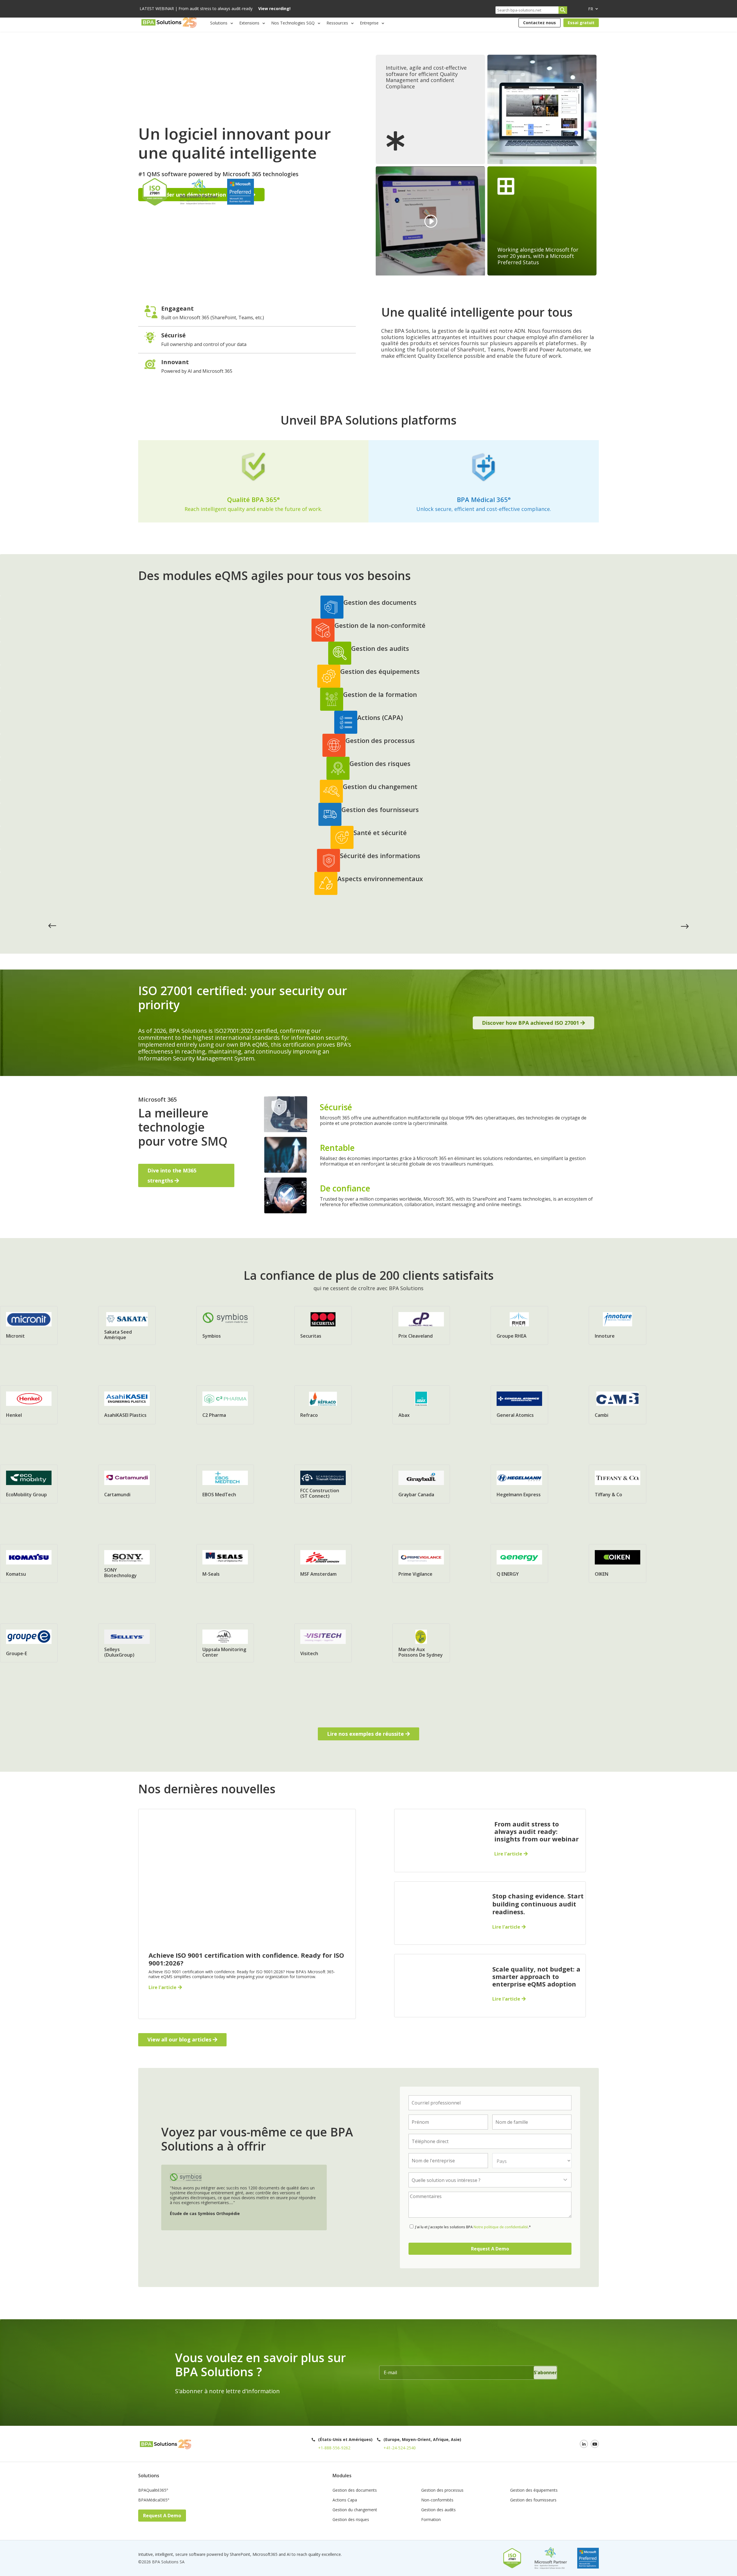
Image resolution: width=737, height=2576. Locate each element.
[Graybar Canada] (421, 1483)
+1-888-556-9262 (334, 2448)
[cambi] (618, 1404)
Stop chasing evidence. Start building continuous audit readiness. (538, 1904)
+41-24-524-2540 (400, 2448)
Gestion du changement (355, 2510)
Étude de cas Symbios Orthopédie (205, 2213)
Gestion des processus (442, 2491)
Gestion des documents (355, 2491)
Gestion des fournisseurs (533, 2500)
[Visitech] (323, 1642)
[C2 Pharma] (225, 1404)
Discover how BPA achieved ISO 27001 (530, 1023)
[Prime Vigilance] (421, 1562)
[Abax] (421, 1404)
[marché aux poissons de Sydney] (421, 1642)
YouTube (595, 2444)
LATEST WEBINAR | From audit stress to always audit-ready (215, 9)
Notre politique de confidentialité (500, 2227)
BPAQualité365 (153, 2491)
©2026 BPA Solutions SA (161, 2562)
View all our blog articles (179, 2039)
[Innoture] (618, 1324)
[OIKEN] (618, 1562)
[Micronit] (29, 1324)
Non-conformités (437, 2500)
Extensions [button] (249, 23)
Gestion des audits (438, 2510)
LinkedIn (584, 2444)
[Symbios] (225, 1322)
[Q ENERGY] (519, 1562)
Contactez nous (540, 23)
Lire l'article (163, 1987)
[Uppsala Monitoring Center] (225, 1642)
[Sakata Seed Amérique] (127, 1324)
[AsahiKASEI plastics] (127, 1404)
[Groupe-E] (29, 1642)
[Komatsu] (29, 1562)
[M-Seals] (225, 1562)
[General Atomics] (519, 1404)
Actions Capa (345, 2500)
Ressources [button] (337, 23)
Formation (431, 2520)
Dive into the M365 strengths (172, 1175)
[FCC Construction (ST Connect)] (323, 1483)
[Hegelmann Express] (519, 1483)
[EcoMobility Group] (29, 1483)
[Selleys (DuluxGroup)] (127, 1642)
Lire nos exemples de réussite (365, 1734)
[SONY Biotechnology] (127, 1562)
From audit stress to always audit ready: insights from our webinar (536, 1831)
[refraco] (323, 1404)
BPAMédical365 (154, 2500)
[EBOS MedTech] (225, 1483)
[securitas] (323, 1324)
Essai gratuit (581, 23)
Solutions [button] (219, 23)
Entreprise (369, 23)
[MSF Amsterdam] (323, 1562)
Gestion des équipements (534, 2491)
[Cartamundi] (127, 1483)
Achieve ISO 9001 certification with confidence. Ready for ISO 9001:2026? (246, 1959)
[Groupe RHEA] (519, 1324)
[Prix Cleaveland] (421, 1324)
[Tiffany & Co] (618, 1483)
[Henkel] (29, 1404)
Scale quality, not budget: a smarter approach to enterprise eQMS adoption (536, 1977)
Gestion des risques (351, 2520)
